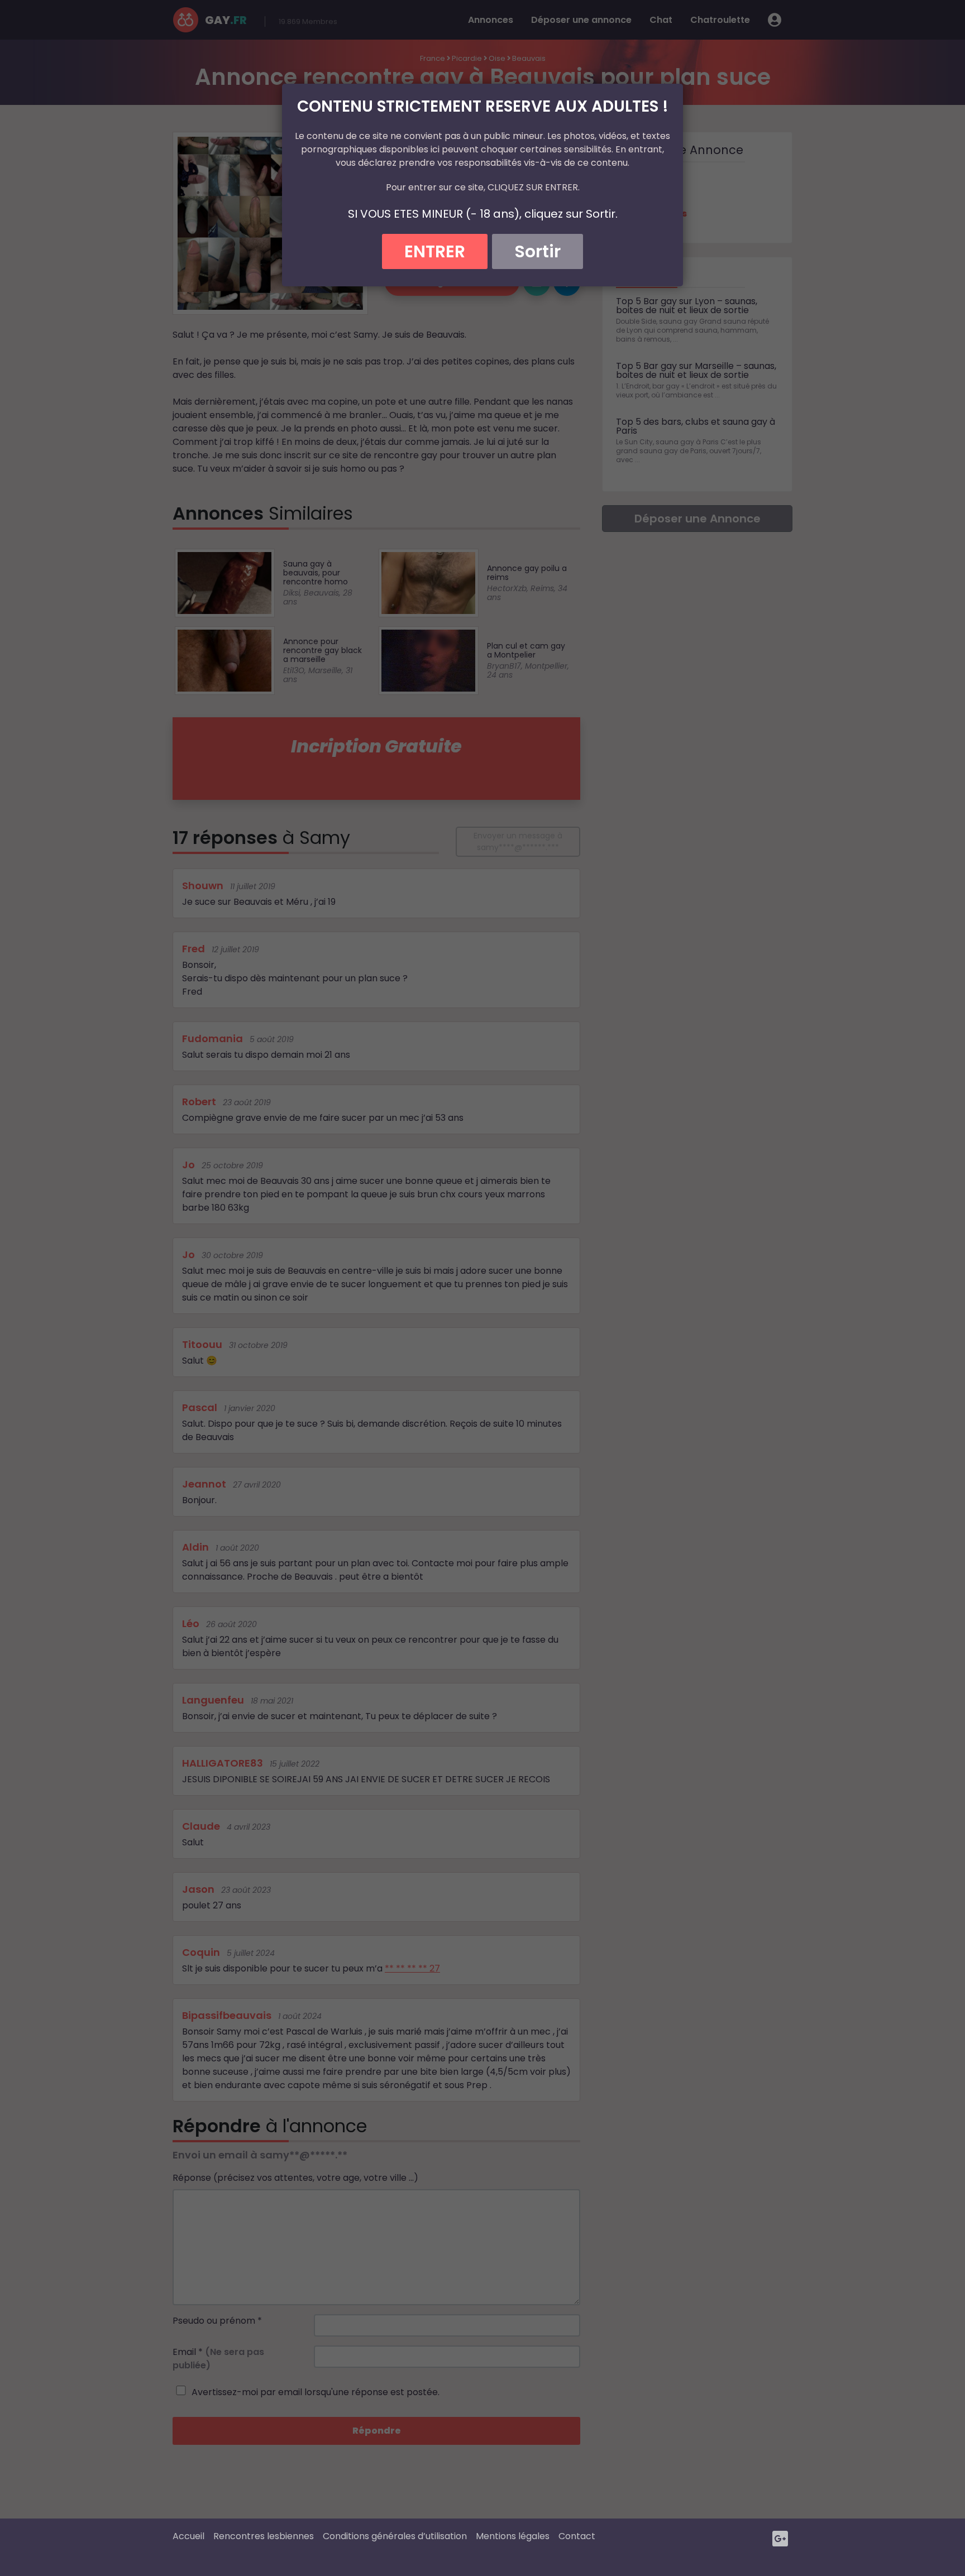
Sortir (538, 251)
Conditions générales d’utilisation (395, 2536)
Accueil (188, 2536)
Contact (577, 2536)
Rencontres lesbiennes (264, 2536)
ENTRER (435, 251)
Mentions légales (513, 2536)
